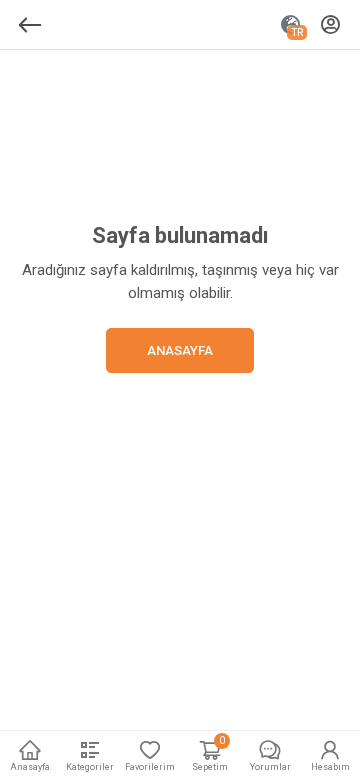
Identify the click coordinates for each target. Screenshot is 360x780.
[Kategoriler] (30, 25)
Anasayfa (180, 350)
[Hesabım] (330, 25)
